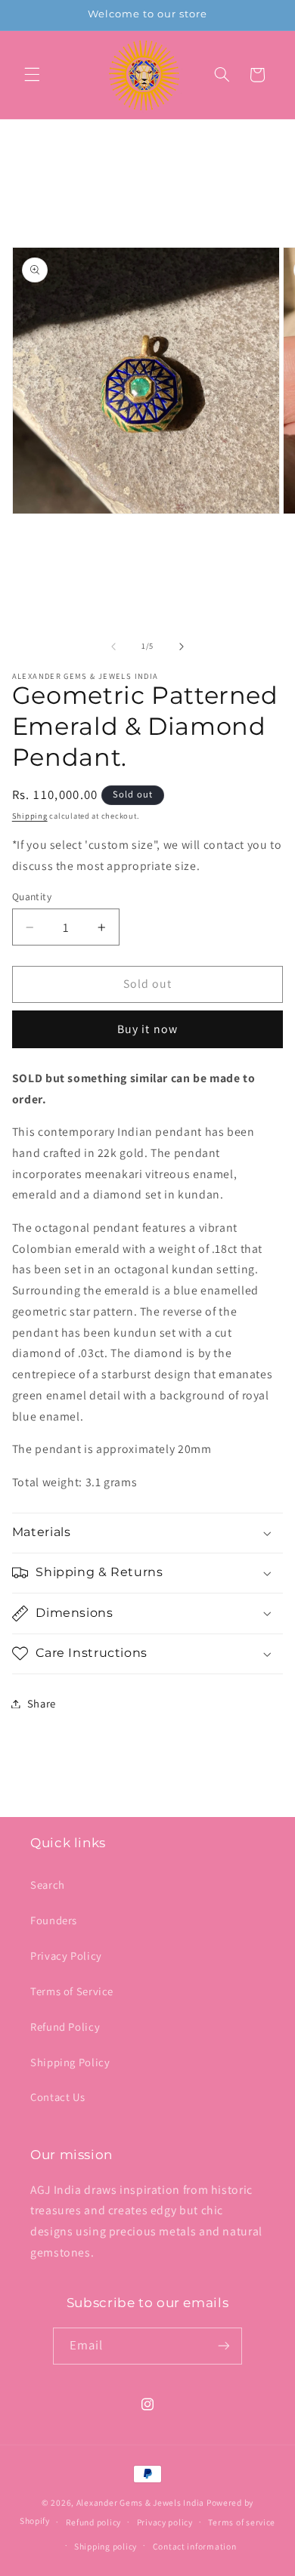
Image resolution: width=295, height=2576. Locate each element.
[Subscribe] (224, 2346)
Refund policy (94, 2522)
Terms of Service (72, 1991)
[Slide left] (113, 646)
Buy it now (147, 1029)
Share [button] (42, 1703)
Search (48, 1885)
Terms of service (242, 2522)
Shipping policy (106, 2546)
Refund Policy (65, 2027)
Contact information (195, 2546)
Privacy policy (165, 2522)
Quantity (32, 896)
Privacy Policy (66, 1956)
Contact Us (57, 2097)
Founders (54, 1920)
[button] (32, 75)
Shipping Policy (70, 2062)
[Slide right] (182, 646)
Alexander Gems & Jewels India (140, 2502)
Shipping (30, 816)
